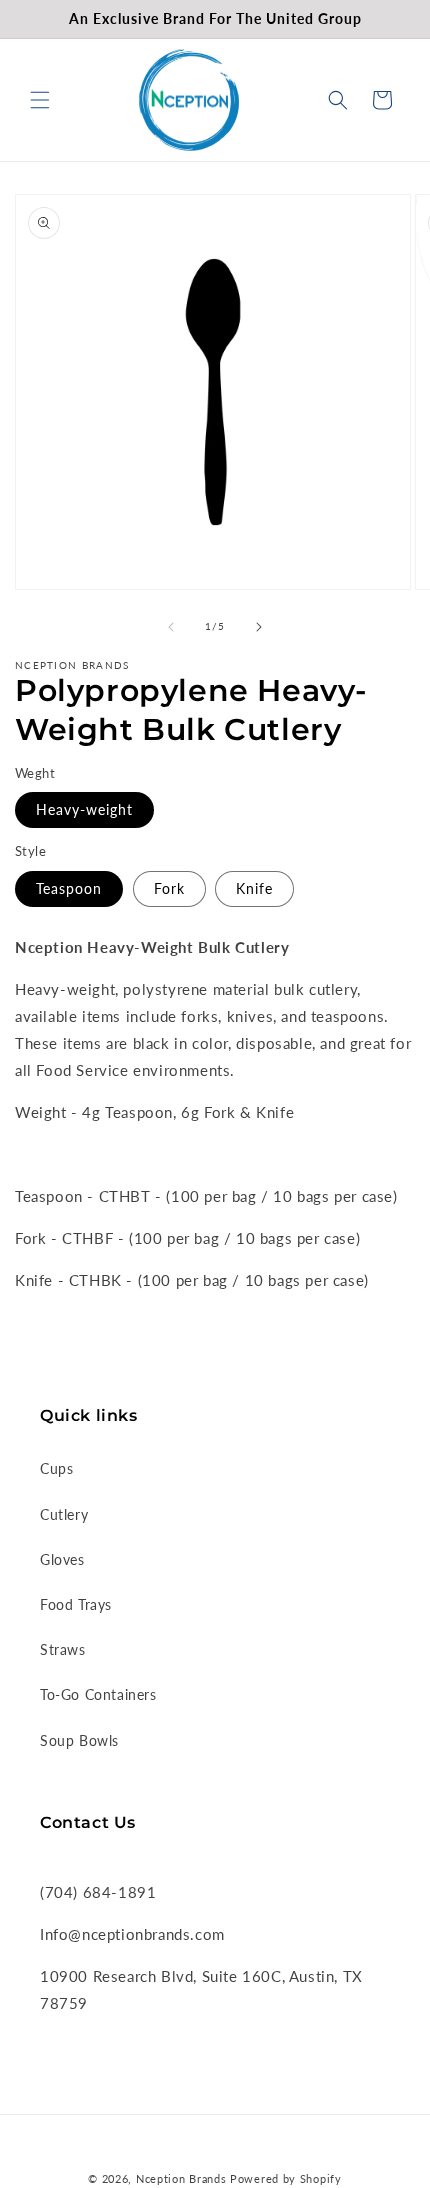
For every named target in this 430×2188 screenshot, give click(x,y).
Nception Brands (181, 2178)
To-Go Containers (98, 1694)
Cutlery (64, 1514)
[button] (40, 100)
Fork (169, 888)
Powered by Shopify (286, 2178)
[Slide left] (171, 627)
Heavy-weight (84, 809)
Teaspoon (69, 888)
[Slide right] (259, 627)
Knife (254, 888)
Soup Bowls (79, 1740)
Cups (56, 1468)
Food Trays (76, 1604)
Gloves (62, 1559)
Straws (63, 1649)
